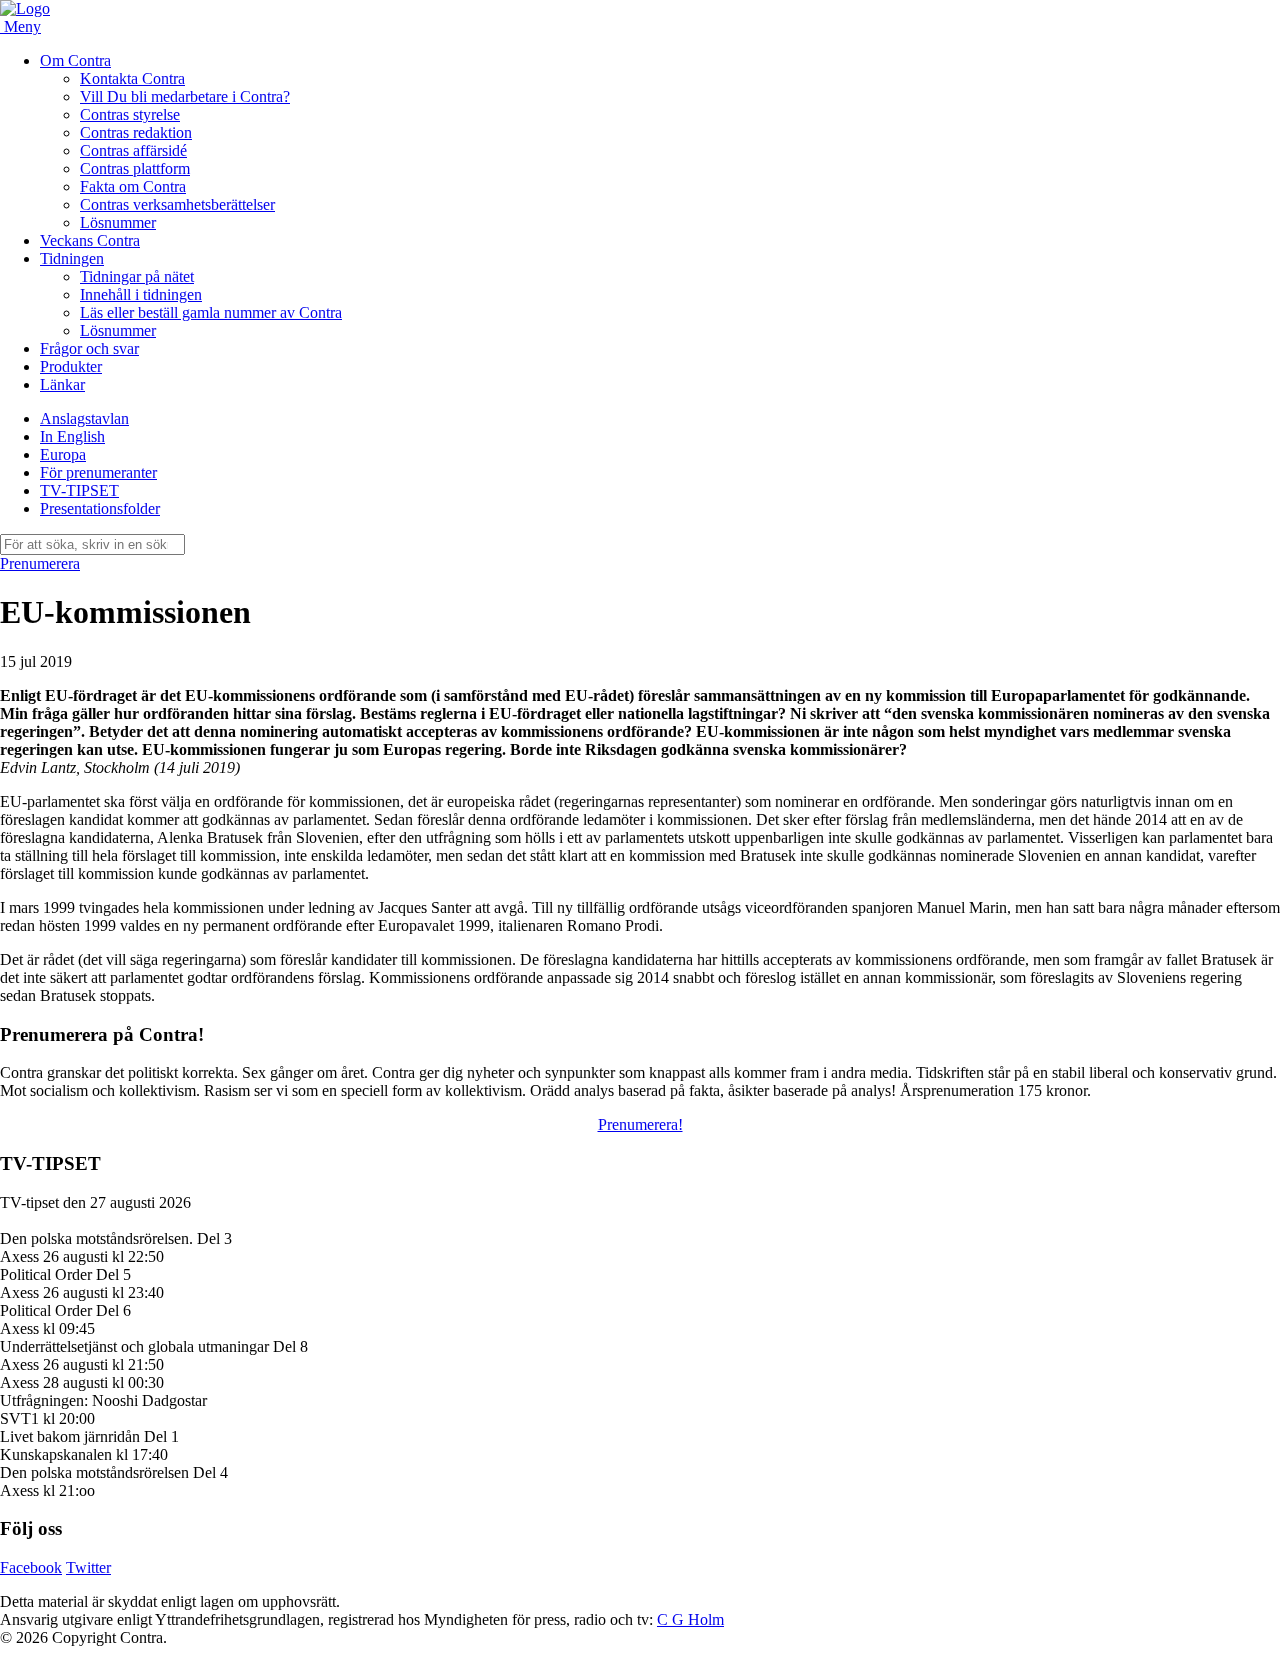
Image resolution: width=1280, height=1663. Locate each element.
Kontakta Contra (132, 78)
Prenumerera (40, 563)
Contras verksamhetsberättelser (177, 204)
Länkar (62, 384)
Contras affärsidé (133, 150)
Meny (22, 26)
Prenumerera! (640, 1124)
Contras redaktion (136, 132)
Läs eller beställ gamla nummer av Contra (211, 312)
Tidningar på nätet (137, 276)
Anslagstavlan (84, 418)
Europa (63, 454)
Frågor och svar (89, 348)
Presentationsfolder (100, 508)
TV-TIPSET (79, 490)
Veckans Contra (90, 240)
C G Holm (690, 1619)
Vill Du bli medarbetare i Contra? (185, 96)
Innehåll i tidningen (141, 294)
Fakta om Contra (133, 186)
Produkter (71, 366)
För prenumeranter (98, 472)
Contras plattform (135, 168)
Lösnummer (118, 222)
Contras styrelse (130, 114)
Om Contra (75, 60)
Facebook (31, 1567)
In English (72, 436)
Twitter (88, 1567)
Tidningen (72, 258)
